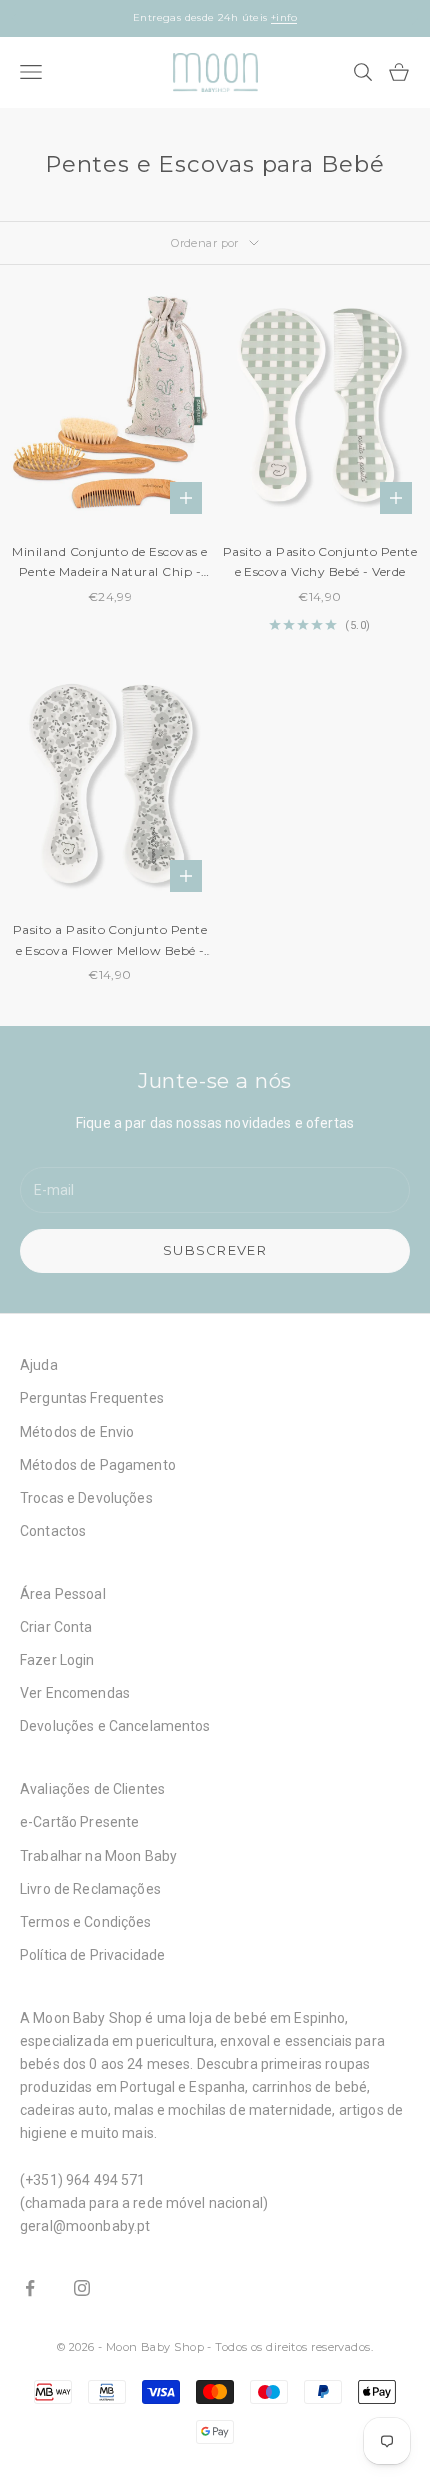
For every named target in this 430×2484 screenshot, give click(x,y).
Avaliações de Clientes (92, 1789)
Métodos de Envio (77, 1432)
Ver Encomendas (75, 1693)
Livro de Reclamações (90, 1889)
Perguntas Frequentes (92, 1398)
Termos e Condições (86, 1922)
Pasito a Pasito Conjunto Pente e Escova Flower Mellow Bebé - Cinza (110, 941)
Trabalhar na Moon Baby (98, 1856)
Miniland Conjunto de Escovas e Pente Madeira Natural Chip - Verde (109, 563)
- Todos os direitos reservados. (290, 2347)
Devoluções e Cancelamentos (115, 1726)
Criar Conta (56, 1627)
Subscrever (215, 1250)
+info (298, 25)
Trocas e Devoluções (86, 1498)
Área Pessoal (63, 1594)
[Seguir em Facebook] (30, 2288)
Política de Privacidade (92, 1955)
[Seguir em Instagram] (82, 2288)
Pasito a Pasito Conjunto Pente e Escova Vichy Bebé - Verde (320, 561)
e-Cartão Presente (79, 1822)
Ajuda (39, 1365)
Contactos (53, 1531)
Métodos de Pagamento (98, 1465)
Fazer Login (57, 1660)
